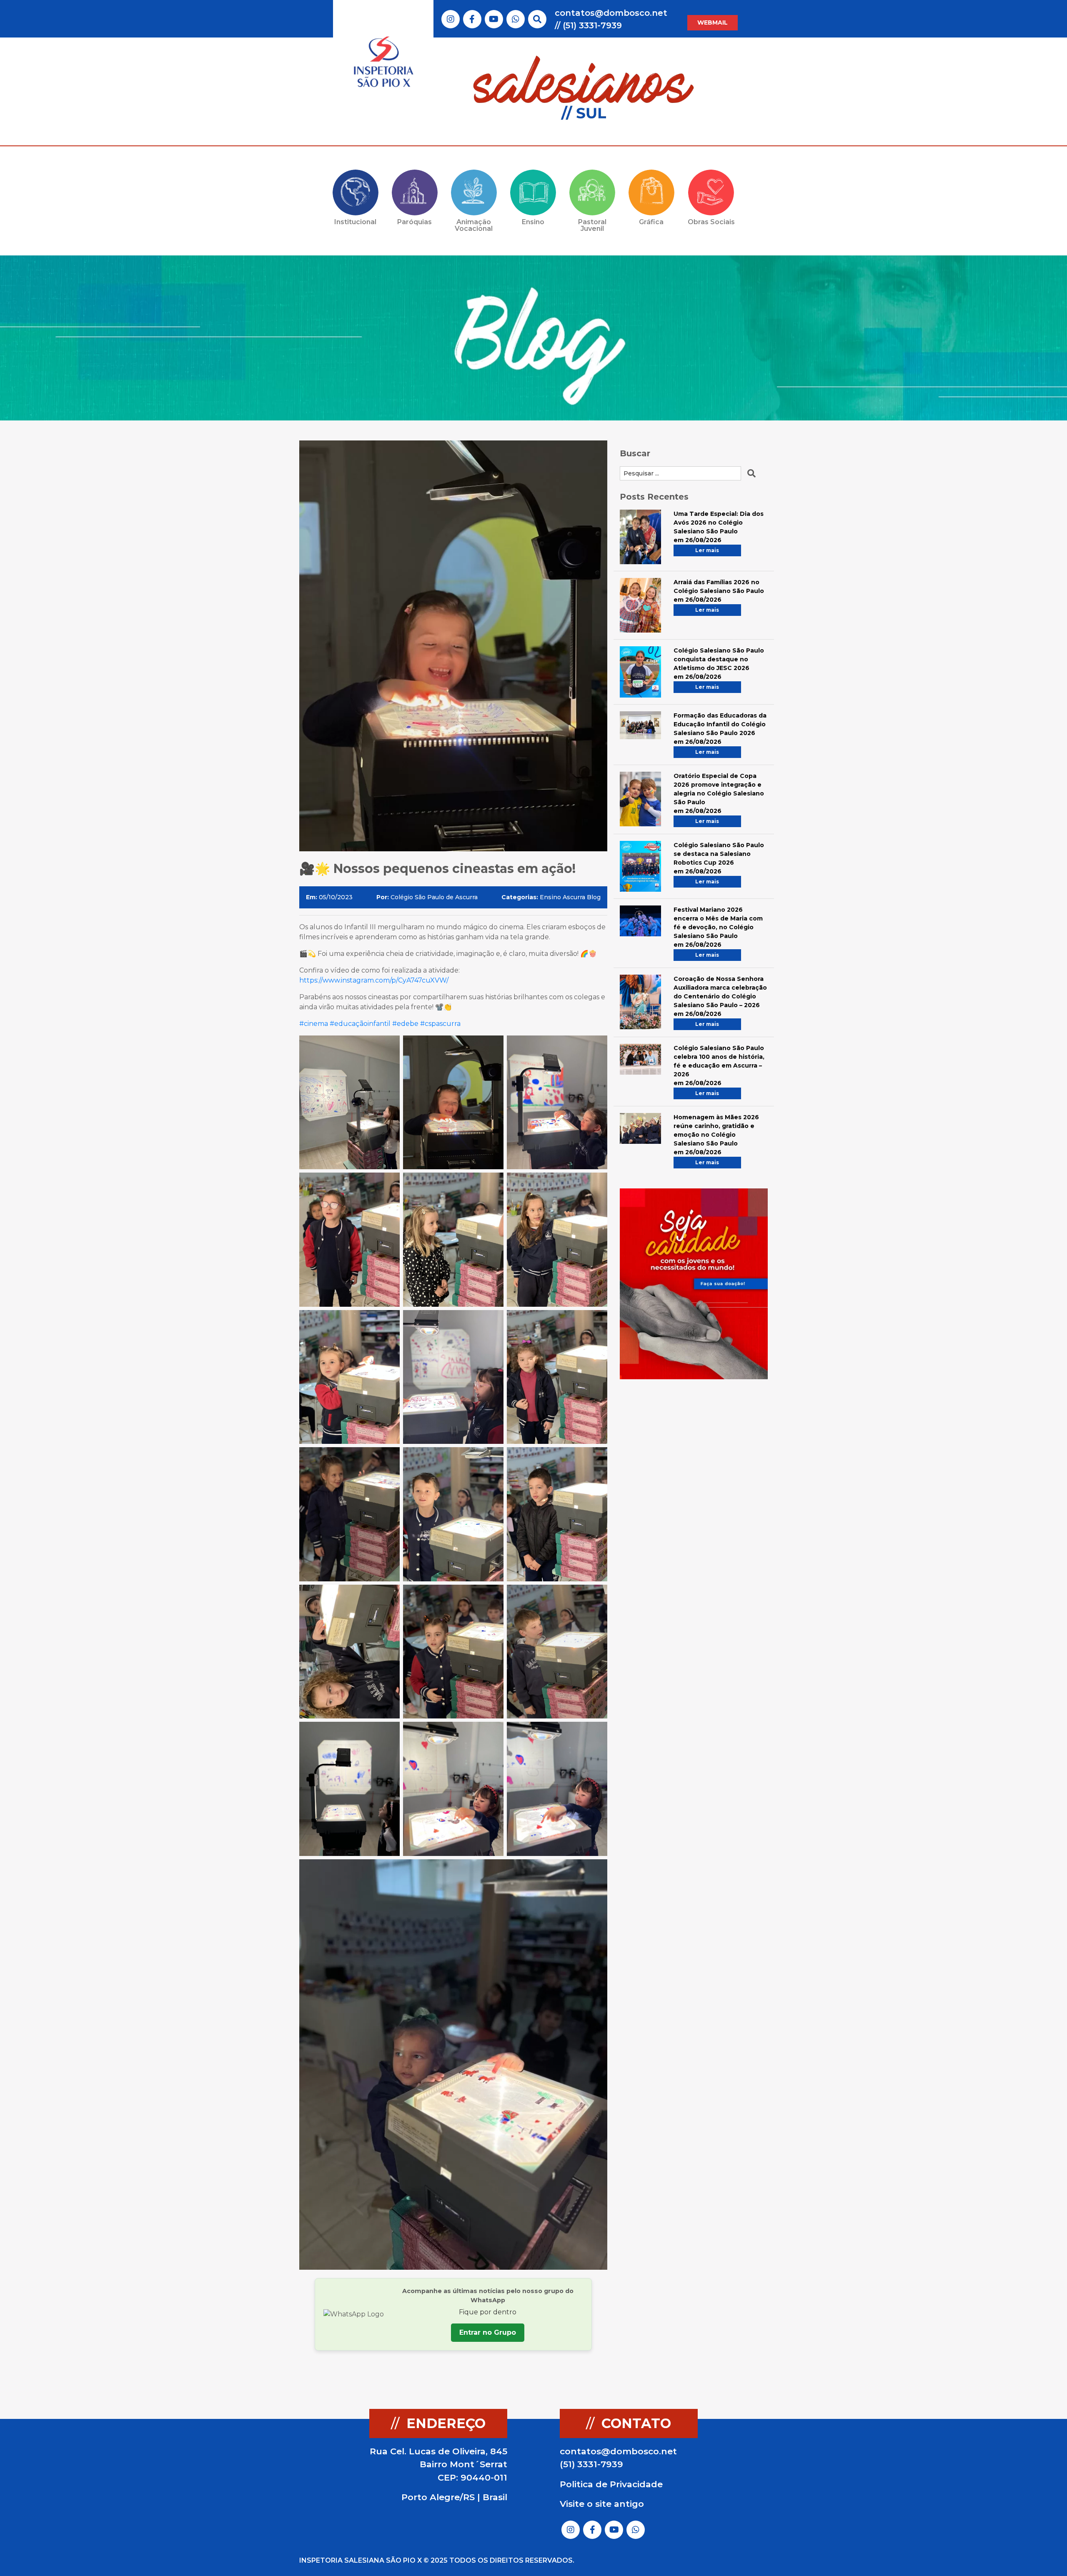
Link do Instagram (451, 19)
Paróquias (415, 222)
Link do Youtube (494, 19)
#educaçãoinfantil (359, 1024)
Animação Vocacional (474, 225)
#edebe (405, 1024)
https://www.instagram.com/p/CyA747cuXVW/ (374, 980)
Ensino (533, 222)
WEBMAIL (713, 23)
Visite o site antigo (602, 2504)
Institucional (355, 222)
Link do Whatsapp (516, 19)
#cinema (314, 1024)
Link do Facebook (472, 19)
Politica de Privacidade (611, 2484)
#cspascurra (440, 1024)
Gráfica (651, 222)
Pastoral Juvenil (592, 225)
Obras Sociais (711, 222)
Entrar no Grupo (488, 2332)
